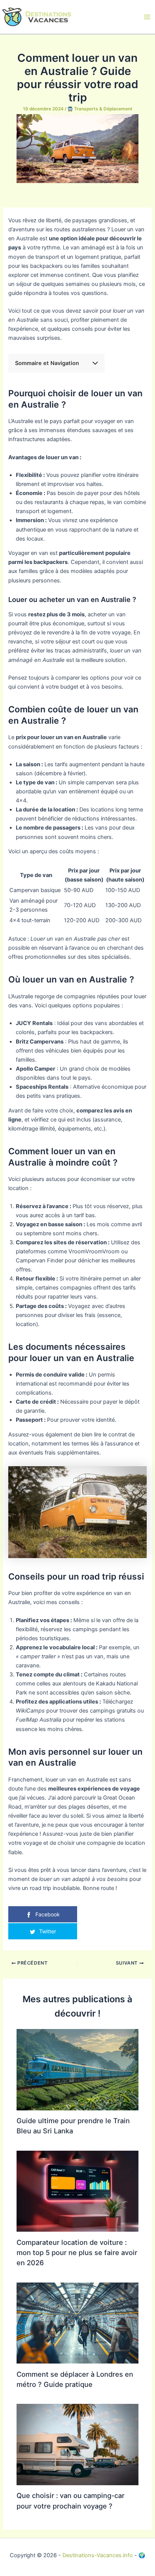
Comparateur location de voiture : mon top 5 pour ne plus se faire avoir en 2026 (77, 2253)
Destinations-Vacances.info (98, 2555)
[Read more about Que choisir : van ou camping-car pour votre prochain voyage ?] (77, 2444)
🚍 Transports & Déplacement (100, 109)
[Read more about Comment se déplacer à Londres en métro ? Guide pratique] (77, 2322)
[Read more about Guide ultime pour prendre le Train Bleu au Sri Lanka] (77, 2069)
